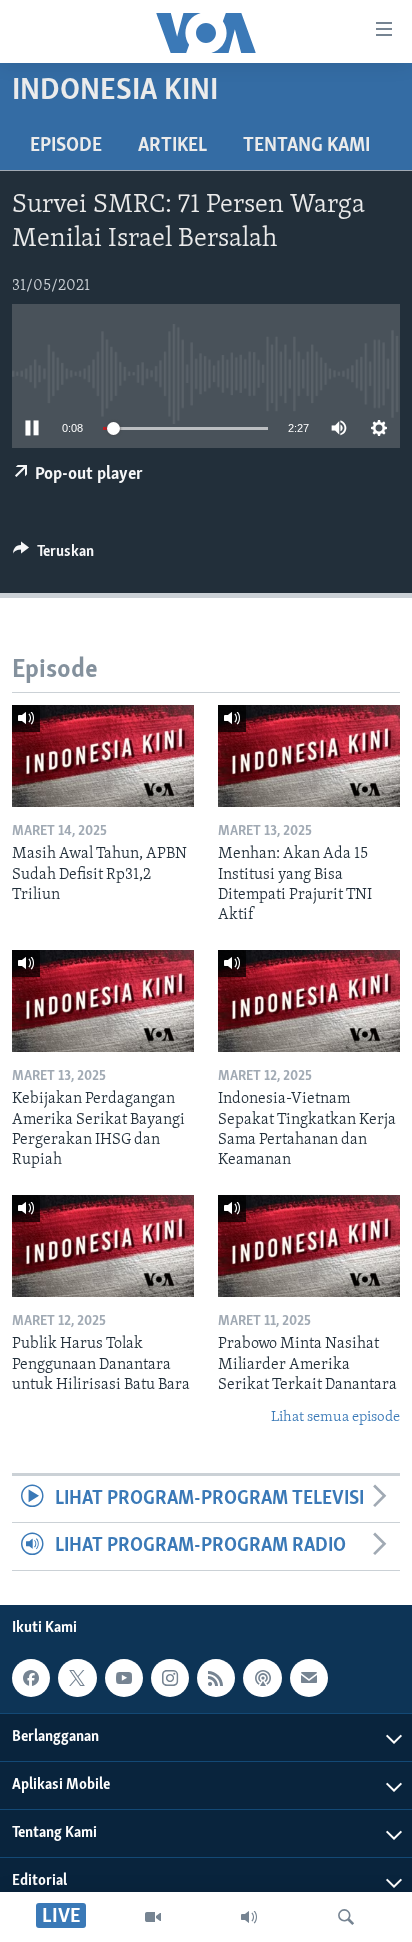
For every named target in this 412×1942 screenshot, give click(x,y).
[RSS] (216, 1678)
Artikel (172, 146)
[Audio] (249, 1917)
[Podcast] (262, 1678)
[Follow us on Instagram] (170, 1678)
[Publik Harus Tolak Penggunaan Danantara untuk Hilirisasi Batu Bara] (103, 1246)
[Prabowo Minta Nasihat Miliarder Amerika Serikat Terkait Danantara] (309, 1246)
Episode (66, 146)
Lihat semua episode (335, 1417)
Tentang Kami (306, 146)
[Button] (53, 556)
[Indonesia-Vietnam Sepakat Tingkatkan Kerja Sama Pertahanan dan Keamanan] (309, 1001)
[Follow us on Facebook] (31, 1678)
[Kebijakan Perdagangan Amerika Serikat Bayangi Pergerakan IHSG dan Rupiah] (103, 1001)
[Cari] (346, 1917)
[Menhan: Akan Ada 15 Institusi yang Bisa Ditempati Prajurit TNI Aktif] (309, 756)
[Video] (153, 1917)
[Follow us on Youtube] (124, 1678)
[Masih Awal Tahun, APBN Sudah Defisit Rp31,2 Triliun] (103, 756)
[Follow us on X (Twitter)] (77, 1678)
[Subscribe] (309, 1678)
